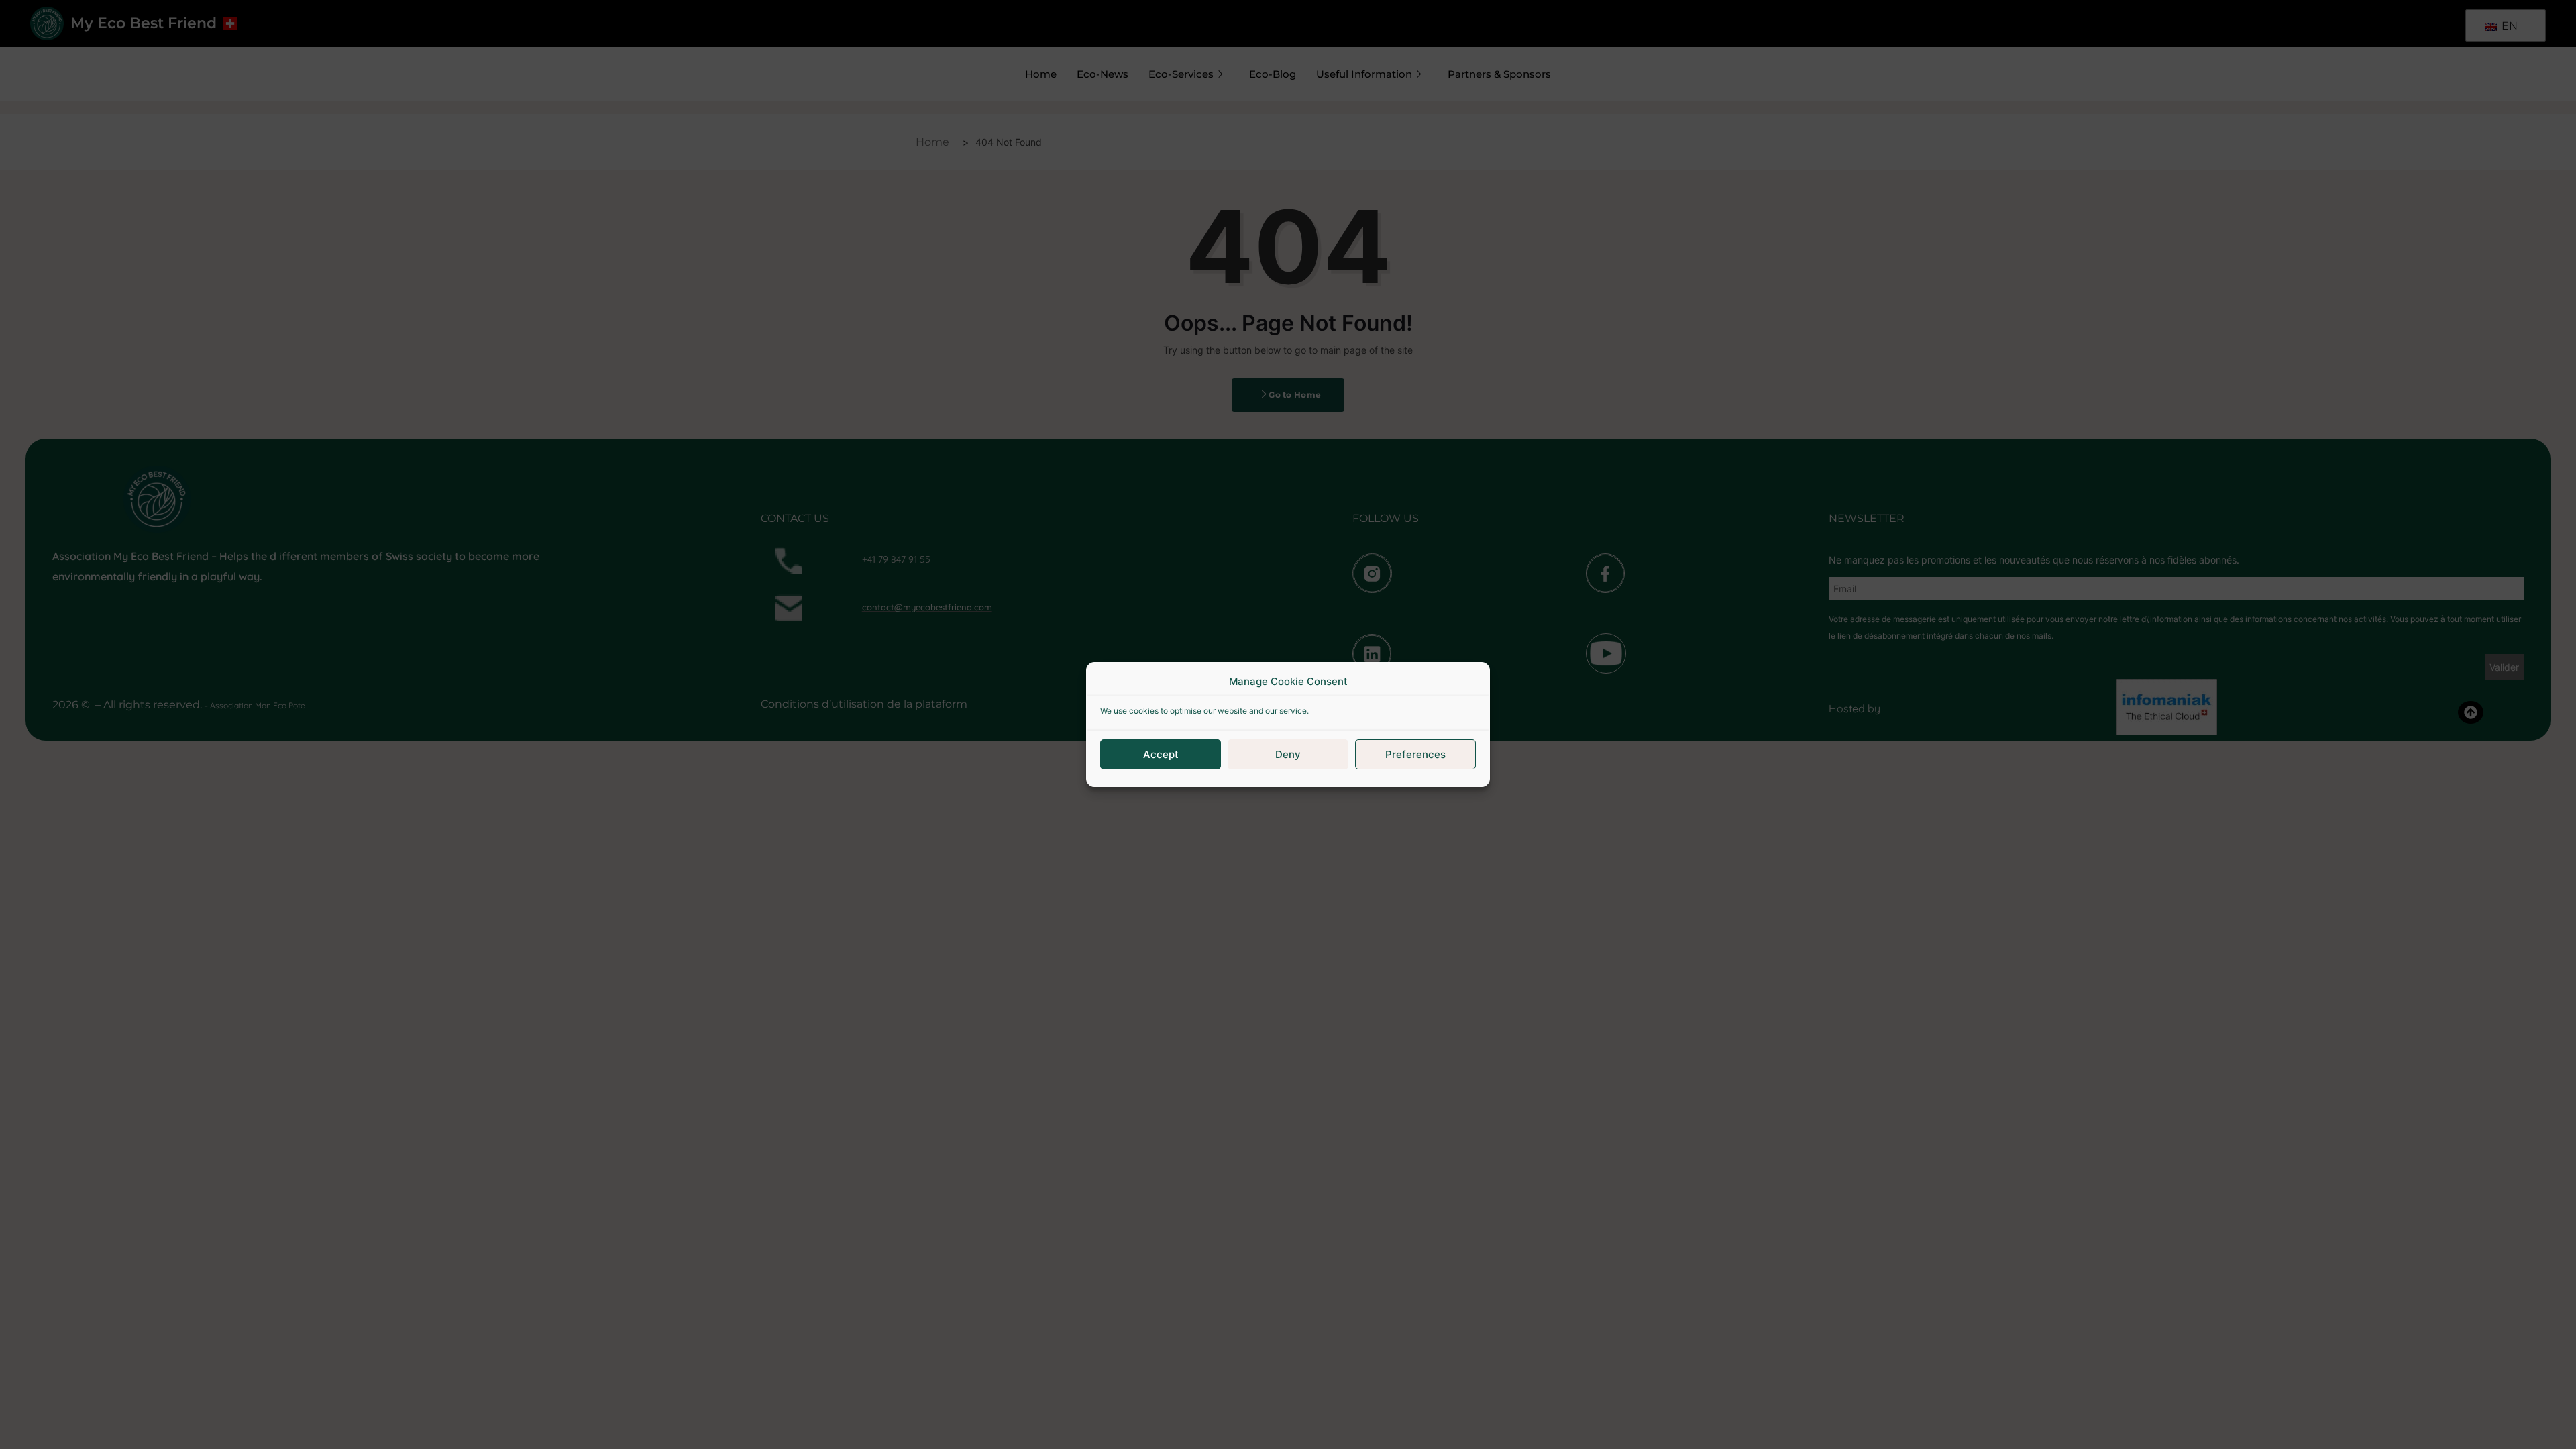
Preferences (1415, 754)
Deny (1288, 754)
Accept (1161, 754)
